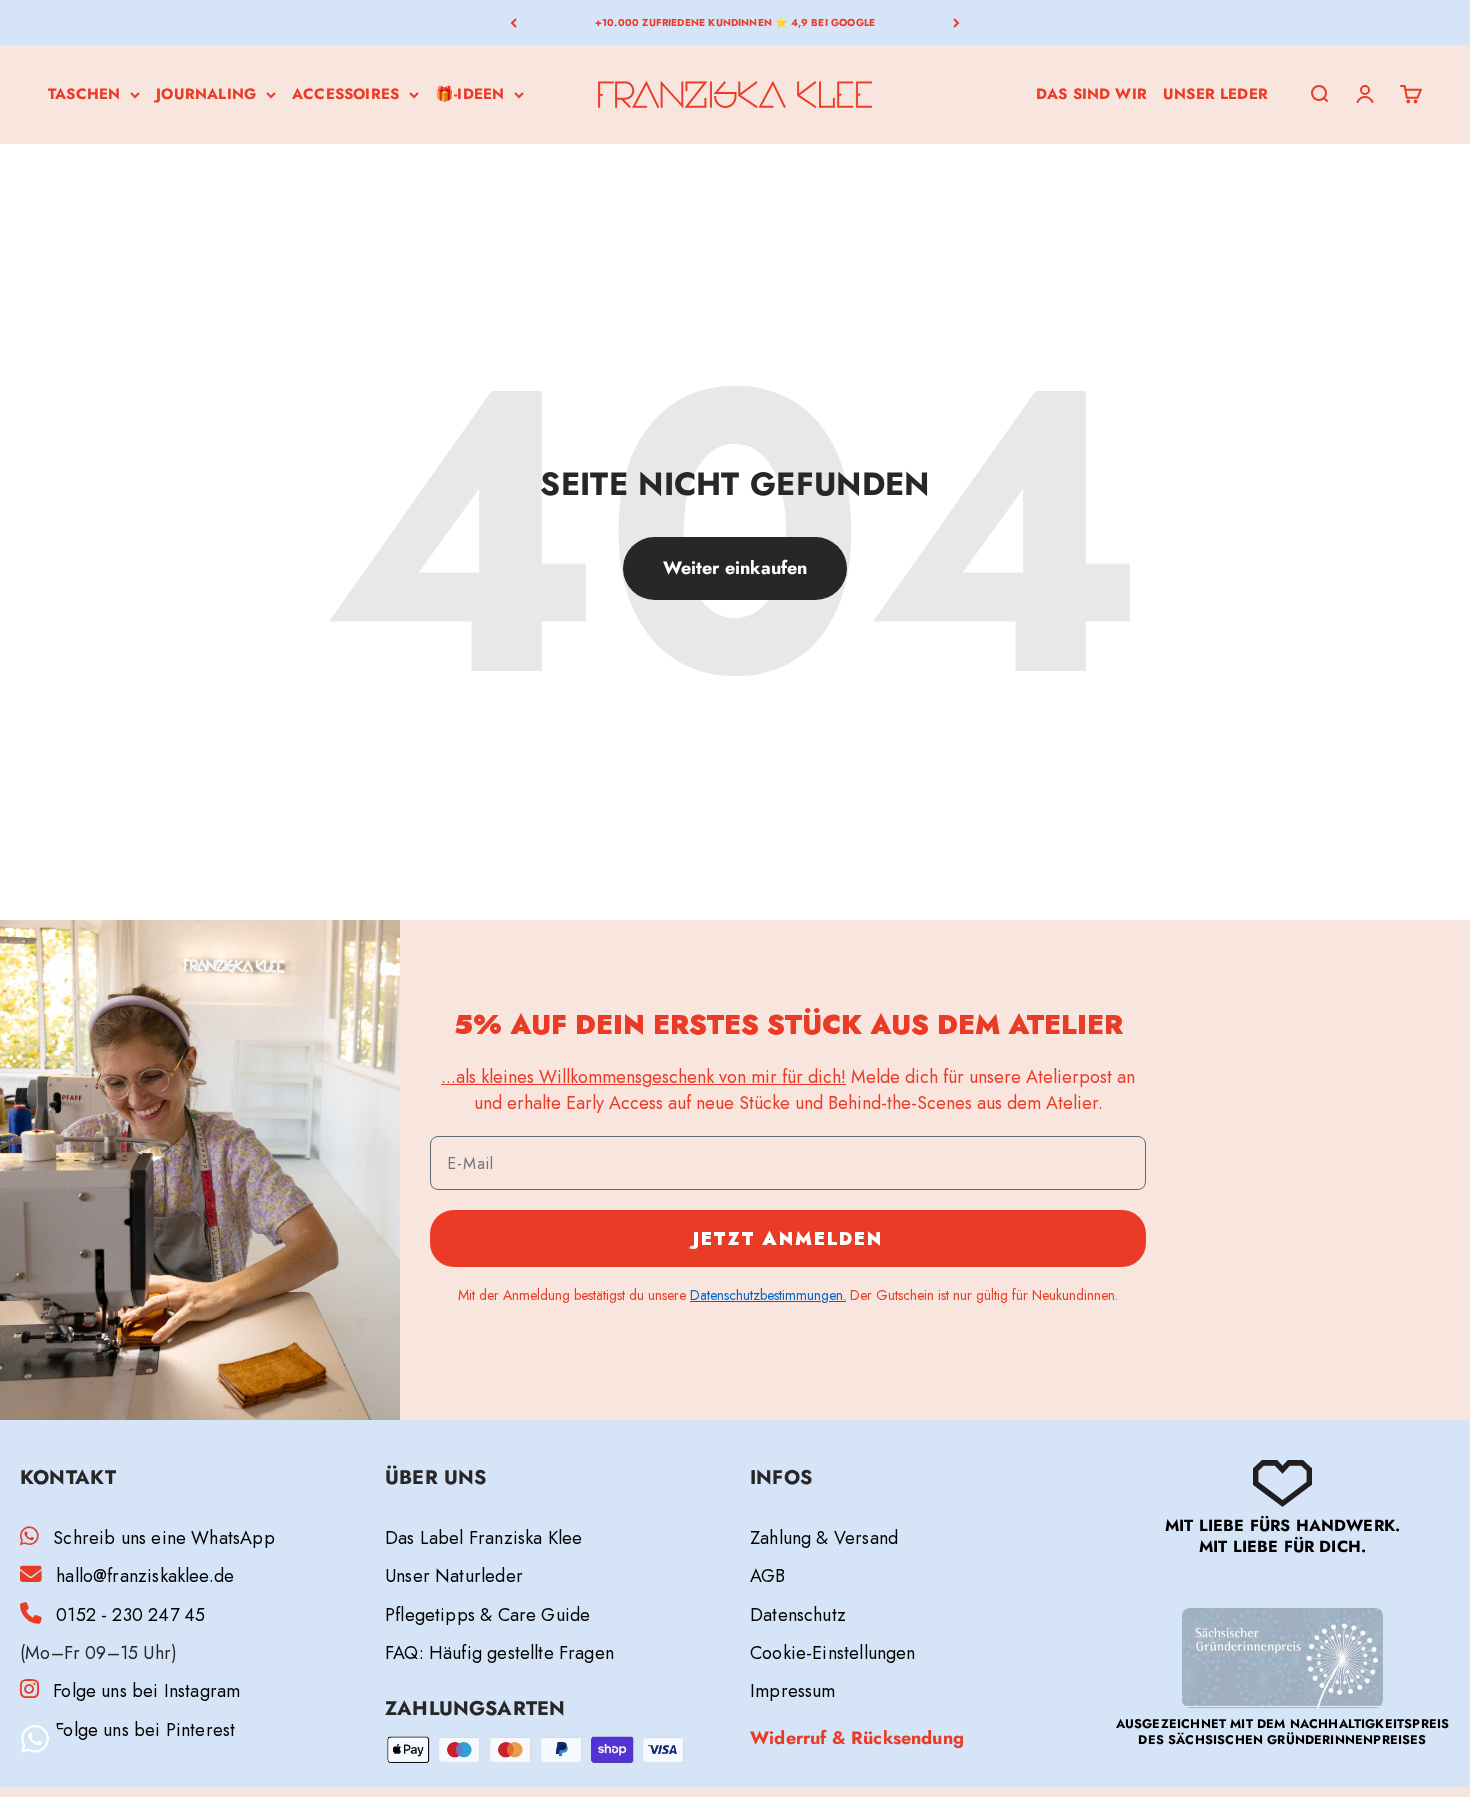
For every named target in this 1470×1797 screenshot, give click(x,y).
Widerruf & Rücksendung (857, 1738)
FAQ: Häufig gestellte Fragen (499, 1653)
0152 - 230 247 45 (130, 1615)
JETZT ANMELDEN (788, 1239)
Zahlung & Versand (824, 1538)
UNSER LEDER (1215, 94)
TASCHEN (84, 94)
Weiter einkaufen (735, 568)
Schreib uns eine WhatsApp (164, 1538)
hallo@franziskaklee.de (145, 1576)
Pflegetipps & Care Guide (487, 1615)
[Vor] (956, 22)
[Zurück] (513, 22)
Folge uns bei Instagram (146, 1691)
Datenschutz (798, 1615)
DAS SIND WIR (1091, 94)
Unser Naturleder (454, 1576)
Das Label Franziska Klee (483, 1538)
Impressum (793, 1691)
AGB (768, 1576)
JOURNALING (206, 94)
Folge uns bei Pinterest (145, 1730)
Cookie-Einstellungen (833, 1653)
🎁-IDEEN (469, 94)
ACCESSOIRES (345, 94)
